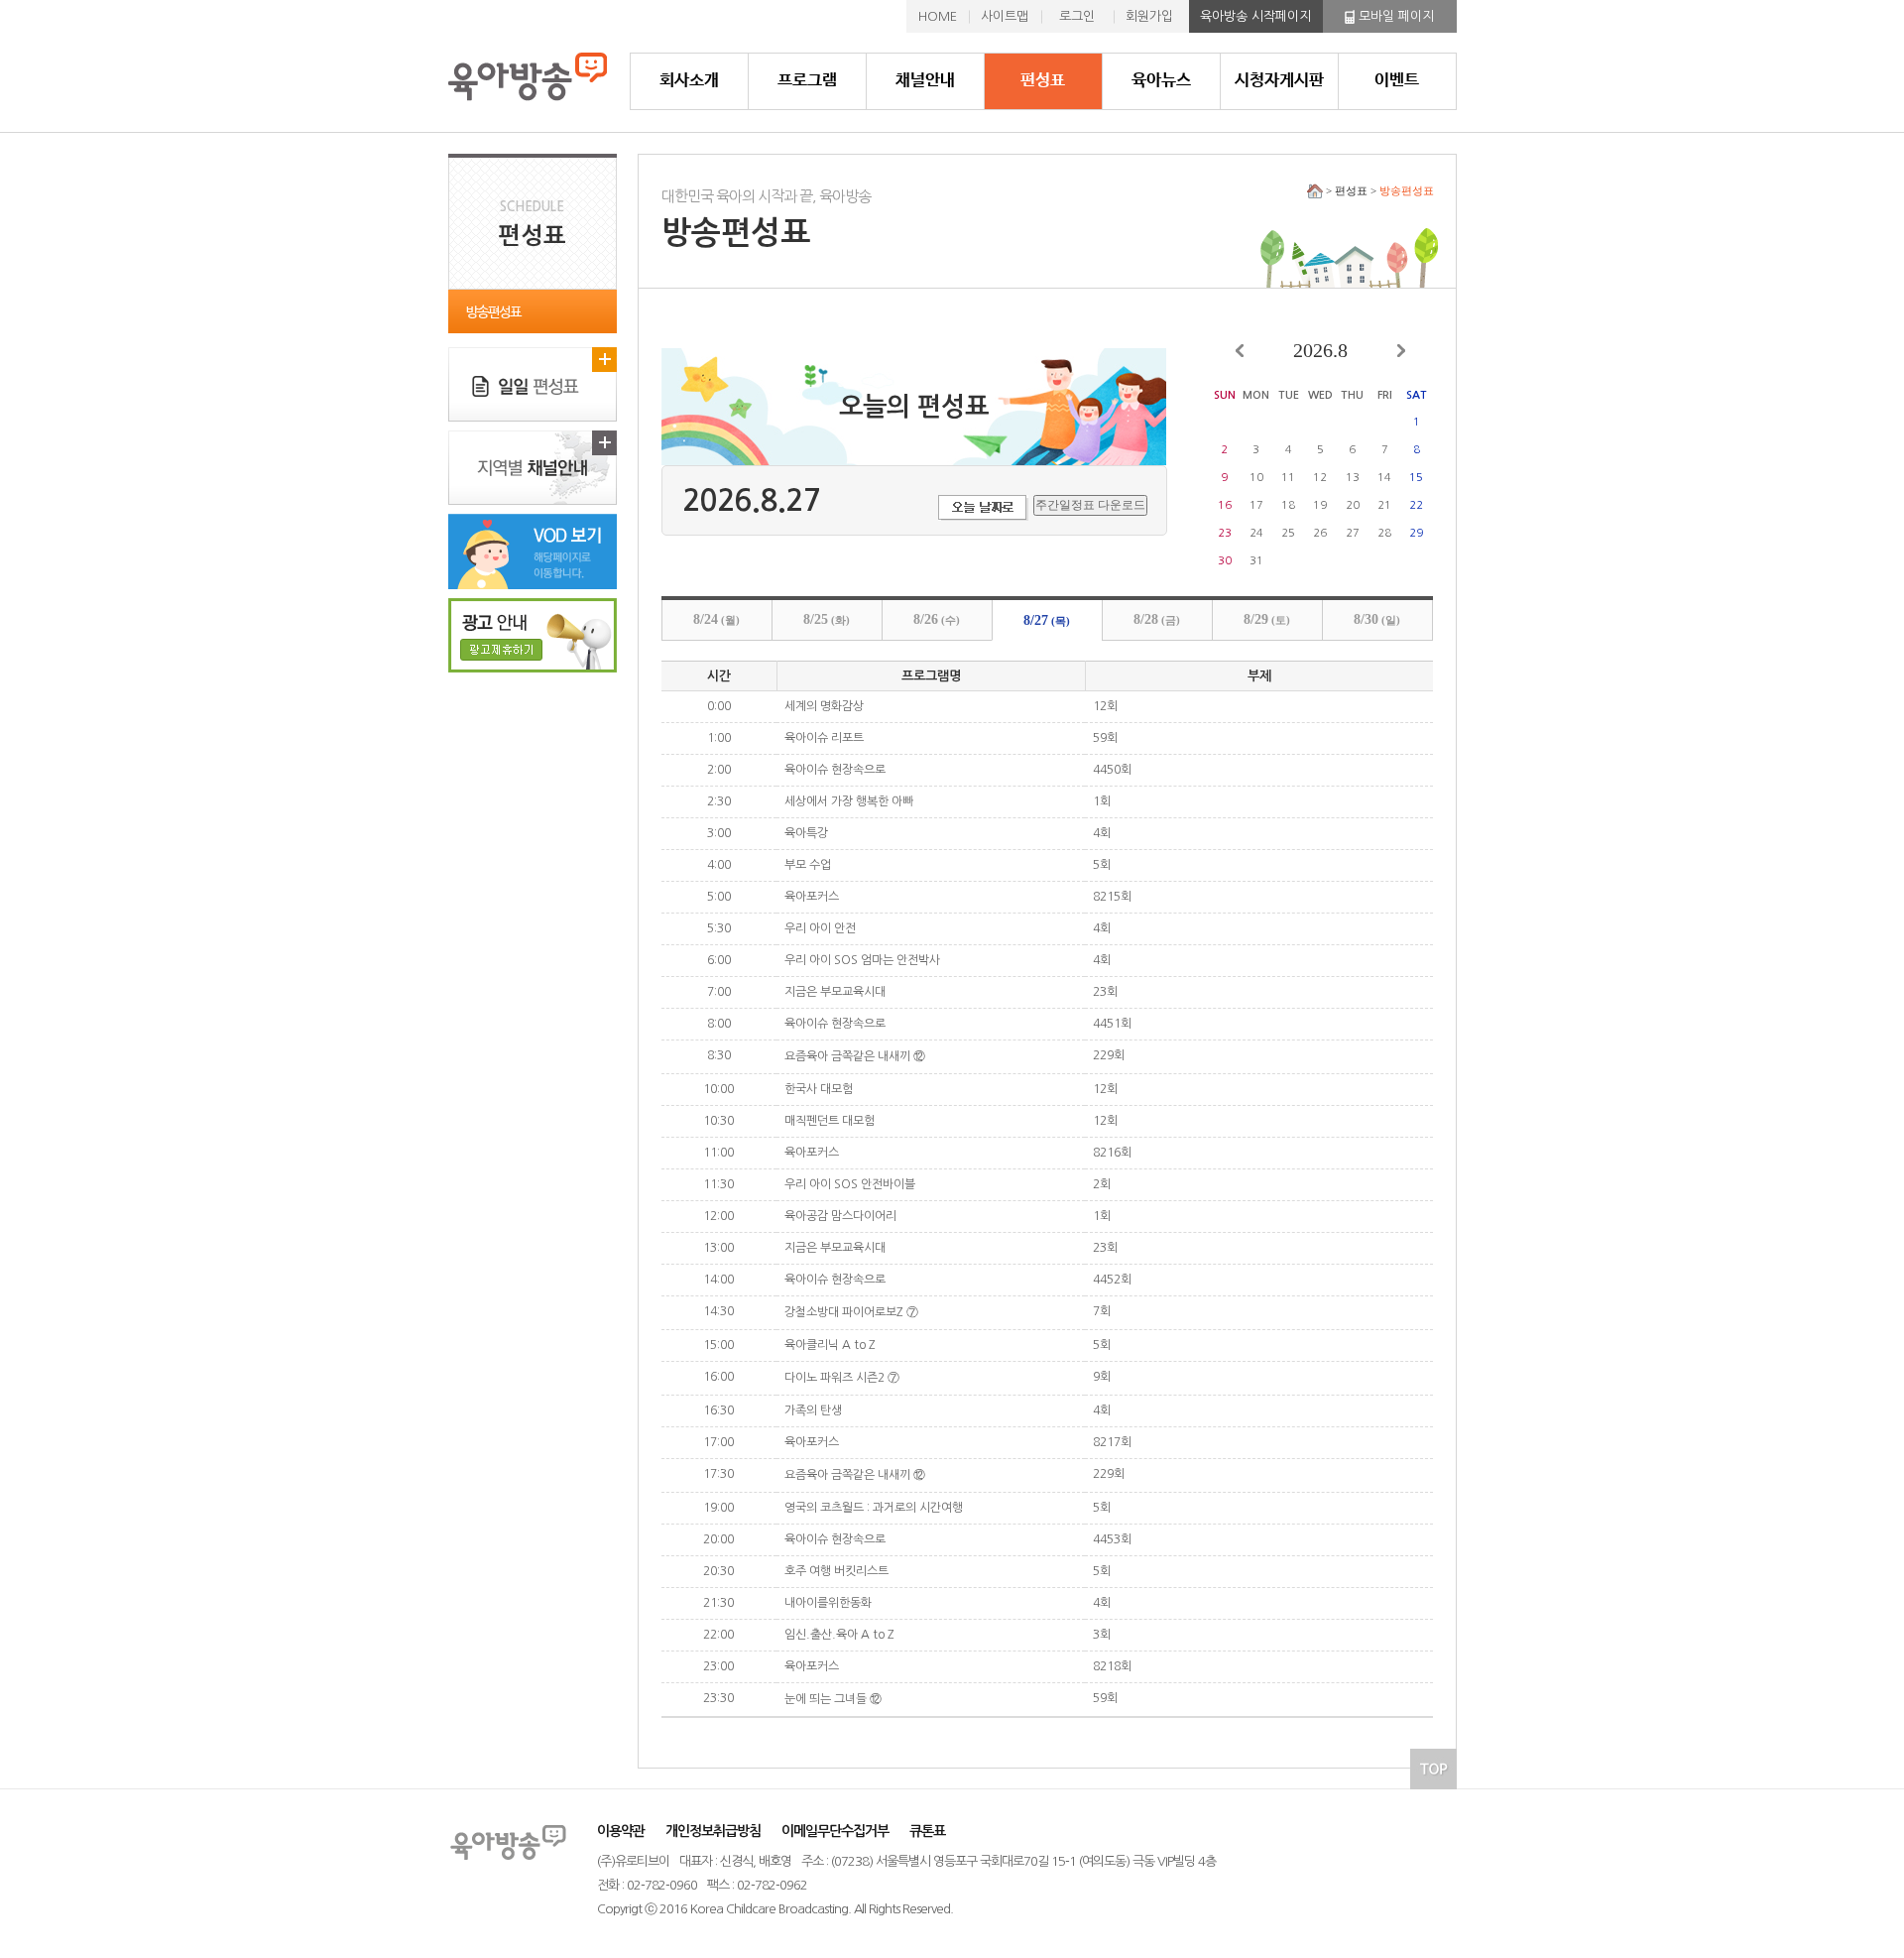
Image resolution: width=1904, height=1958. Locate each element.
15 (1416, 478)
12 (1320, 478)
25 (1288, 533)
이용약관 (621, 1831)
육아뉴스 (1161, 81)
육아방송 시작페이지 (1255, 16)
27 (1353, 533)
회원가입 (1149, 16)
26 (1320, 533)
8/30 (1377, 619)
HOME (938, 16)
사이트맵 (1005, 16)
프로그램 (807, 81)
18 (1288, 505)
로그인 (1077, 16)
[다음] (1401, 351)
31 (1256, 561)
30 (1225, 561)
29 (1416, 533)
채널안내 (925, 81)
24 (1256, 533)
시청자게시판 (1279, 81)
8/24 (716, 619)
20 (1353, 505)
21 (1384, 505)
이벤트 (1397, 81)
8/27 (1047, 620)
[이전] (1240, 351)
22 (1416, 505)
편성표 (1043, 81)
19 (1320, 505)
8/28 (1157, 619)
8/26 (937, 619)
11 (1288, 478)
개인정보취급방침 (713, 1831)
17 (1256, 505)
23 (1225, 533)
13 (1353, 478)
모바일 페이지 (1394, 16)
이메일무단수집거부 (835, 1831)
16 (1225, 505)
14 (1384, 478)
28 (1384, 533)
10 (1256, 478)
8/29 (1267, 619)
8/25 (827, 619)
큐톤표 (927, 1831)
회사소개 (689, 81)
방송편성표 (493, 312)
